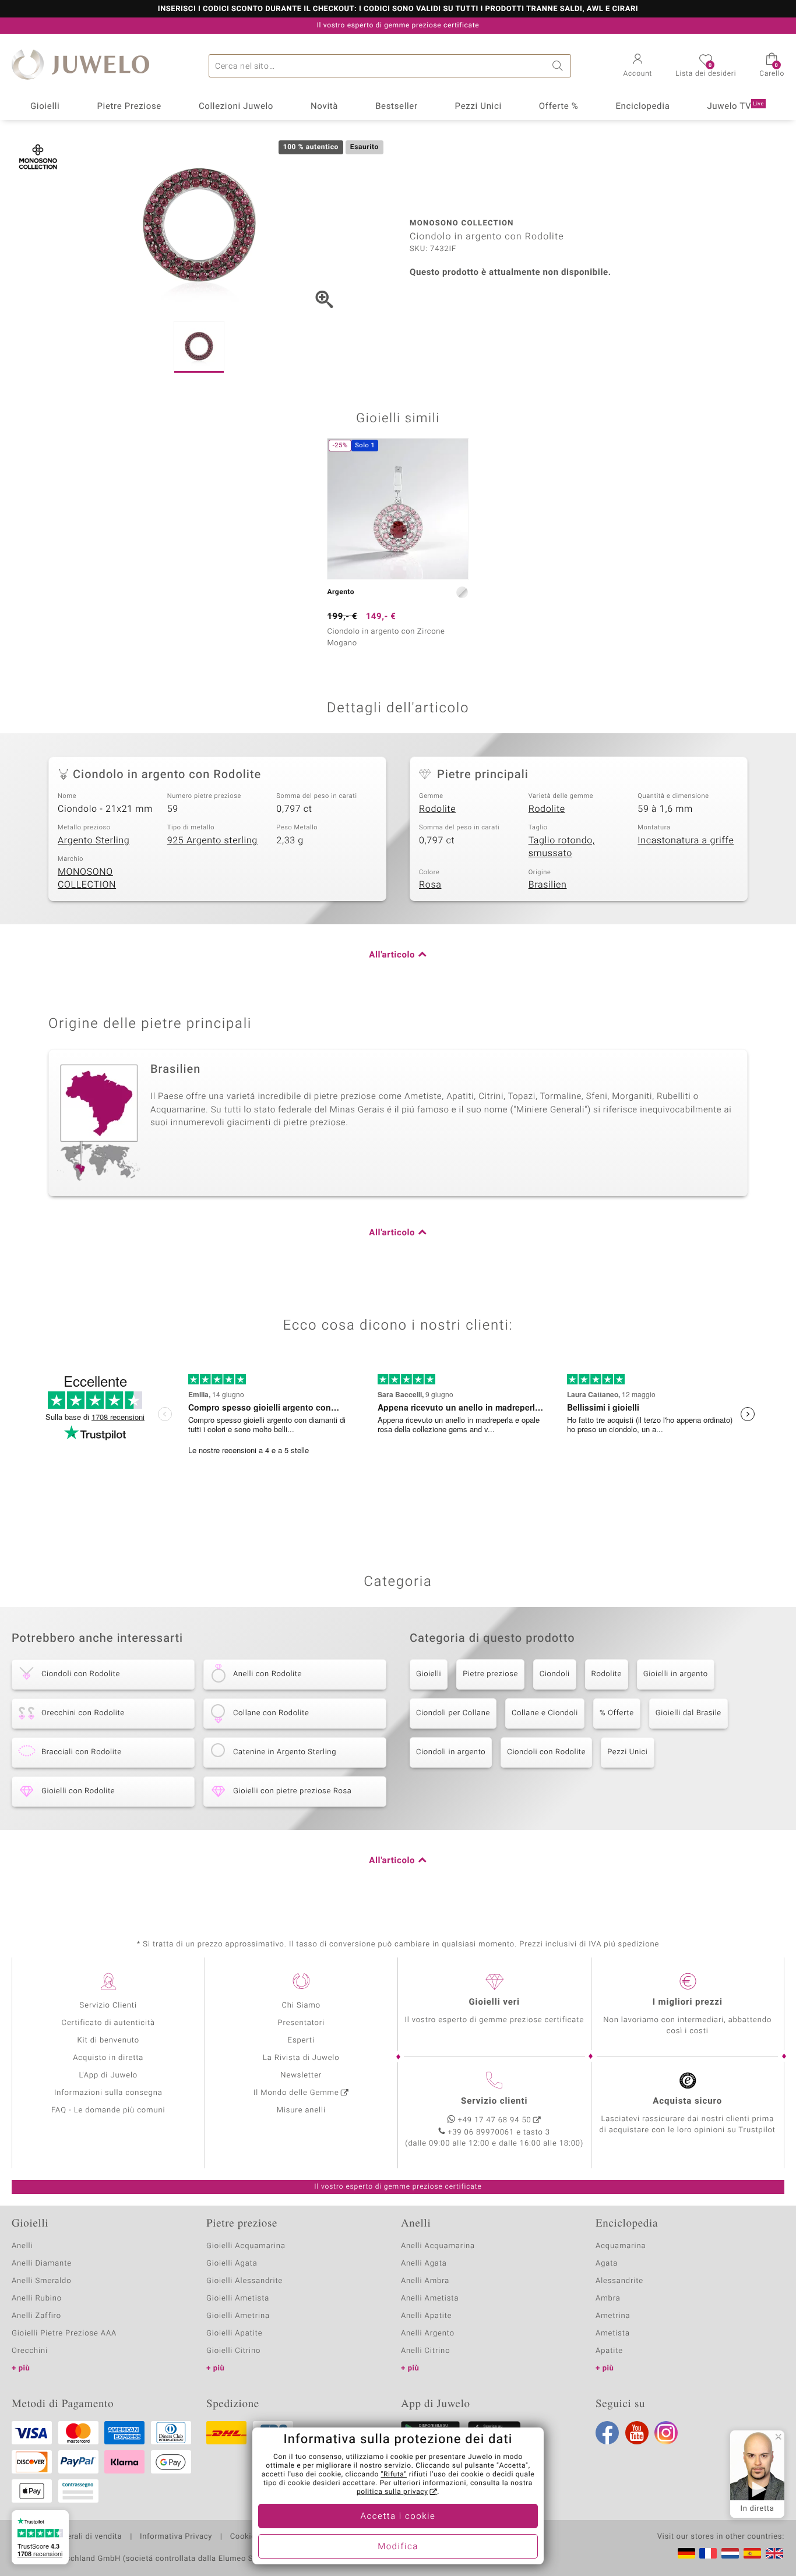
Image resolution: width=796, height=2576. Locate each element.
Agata (607, 2264)
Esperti (301, 2040)
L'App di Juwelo (108, 2075)
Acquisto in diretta (108, 2058)
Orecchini (30, 2351)
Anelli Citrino (425, 2351)
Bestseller (397, 107)
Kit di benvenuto (108, 2040)
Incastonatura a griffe (686, 840)
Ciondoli (555, 1674)
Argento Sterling (94, 840)
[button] (638, 66)
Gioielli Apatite (234, 2333)
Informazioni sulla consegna (108, 2093)
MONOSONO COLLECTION (87, 879)
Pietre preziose (490, 1674)
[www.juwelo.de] (686, 2553)
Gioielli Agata (232, 2264)
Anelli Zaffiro (36, 2316)
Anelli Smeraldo (42, 2281)
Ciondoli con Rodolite (546, 1752)
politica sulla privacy (392, 2492)
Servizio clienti (494, 2101)
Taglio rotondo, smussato (562, 847)
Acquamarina (621, 2246)
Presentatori (301, 2023)
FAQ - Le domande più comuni (108, 2110)
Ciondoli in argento (451, 1752)
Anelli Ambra (425, 2281)
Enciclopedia (642, 107)
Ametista (613, 2333)
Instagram (666, 2433)
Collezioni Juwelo (236, 107)
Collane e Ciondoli (545, 1713)
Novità (324, 107)
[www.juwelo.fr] (708, 2553)
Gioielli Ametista (238, 2298)
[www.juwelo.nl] (730, 2553)
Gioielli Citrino (233, 2351)
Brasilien (548, 885)
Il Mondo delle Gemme (296, 2093)
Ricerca (559, 66)
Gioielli (45, 107)
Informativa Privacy (176, 2537)
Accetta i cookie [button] (398, 2517)
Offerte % (559, 107)
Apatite (609, 2351)
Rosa (430, 885)
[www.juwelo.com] (774, 2553)
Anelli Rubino (37, 2298)
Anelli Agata (424, 2264)
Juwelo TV (735, 107)
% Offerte (617, 1713)
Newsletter (301, 2075)
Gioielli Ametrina (238, 2316)
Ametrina (613, 2316)
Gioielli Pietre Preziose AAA (64, 2333)
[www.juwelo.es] (752, 2553)
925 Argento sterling (212, 840)
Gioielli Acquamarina (246, 2246)
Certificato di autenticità (108, 2023)
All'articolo (392, 955)
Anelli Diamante (42, 2264)
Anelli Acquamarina (438, 2246)
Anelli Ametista (430, 2298)
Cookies (245, 2537)
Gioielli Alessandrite (244, 2281)
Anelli (22, 2246)
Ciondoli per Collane (453, 1713)
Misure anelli (301, 2110)
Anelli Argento (428, 2333)
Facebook (607, 2433)
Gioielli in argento (676, 1674)
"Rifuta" (394, 2475)
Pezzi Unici (478, 107)
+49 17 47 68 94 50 (495, 2120)
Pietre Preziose (129, 107)
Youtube (637, 2433)
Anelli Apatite (427, 2316)
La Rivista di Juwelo (301, 2058)
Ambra (608, 2298)
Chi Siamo (301, 2006)
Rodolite (437, 809)
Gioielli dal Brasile (688, 1713)
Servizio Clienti (108, 2006)
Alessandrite (619, 2281)
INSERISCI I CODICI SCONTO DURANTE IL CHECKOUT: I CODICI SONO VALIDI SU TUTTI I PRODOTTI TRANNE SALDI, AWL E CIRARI (398, 9)
